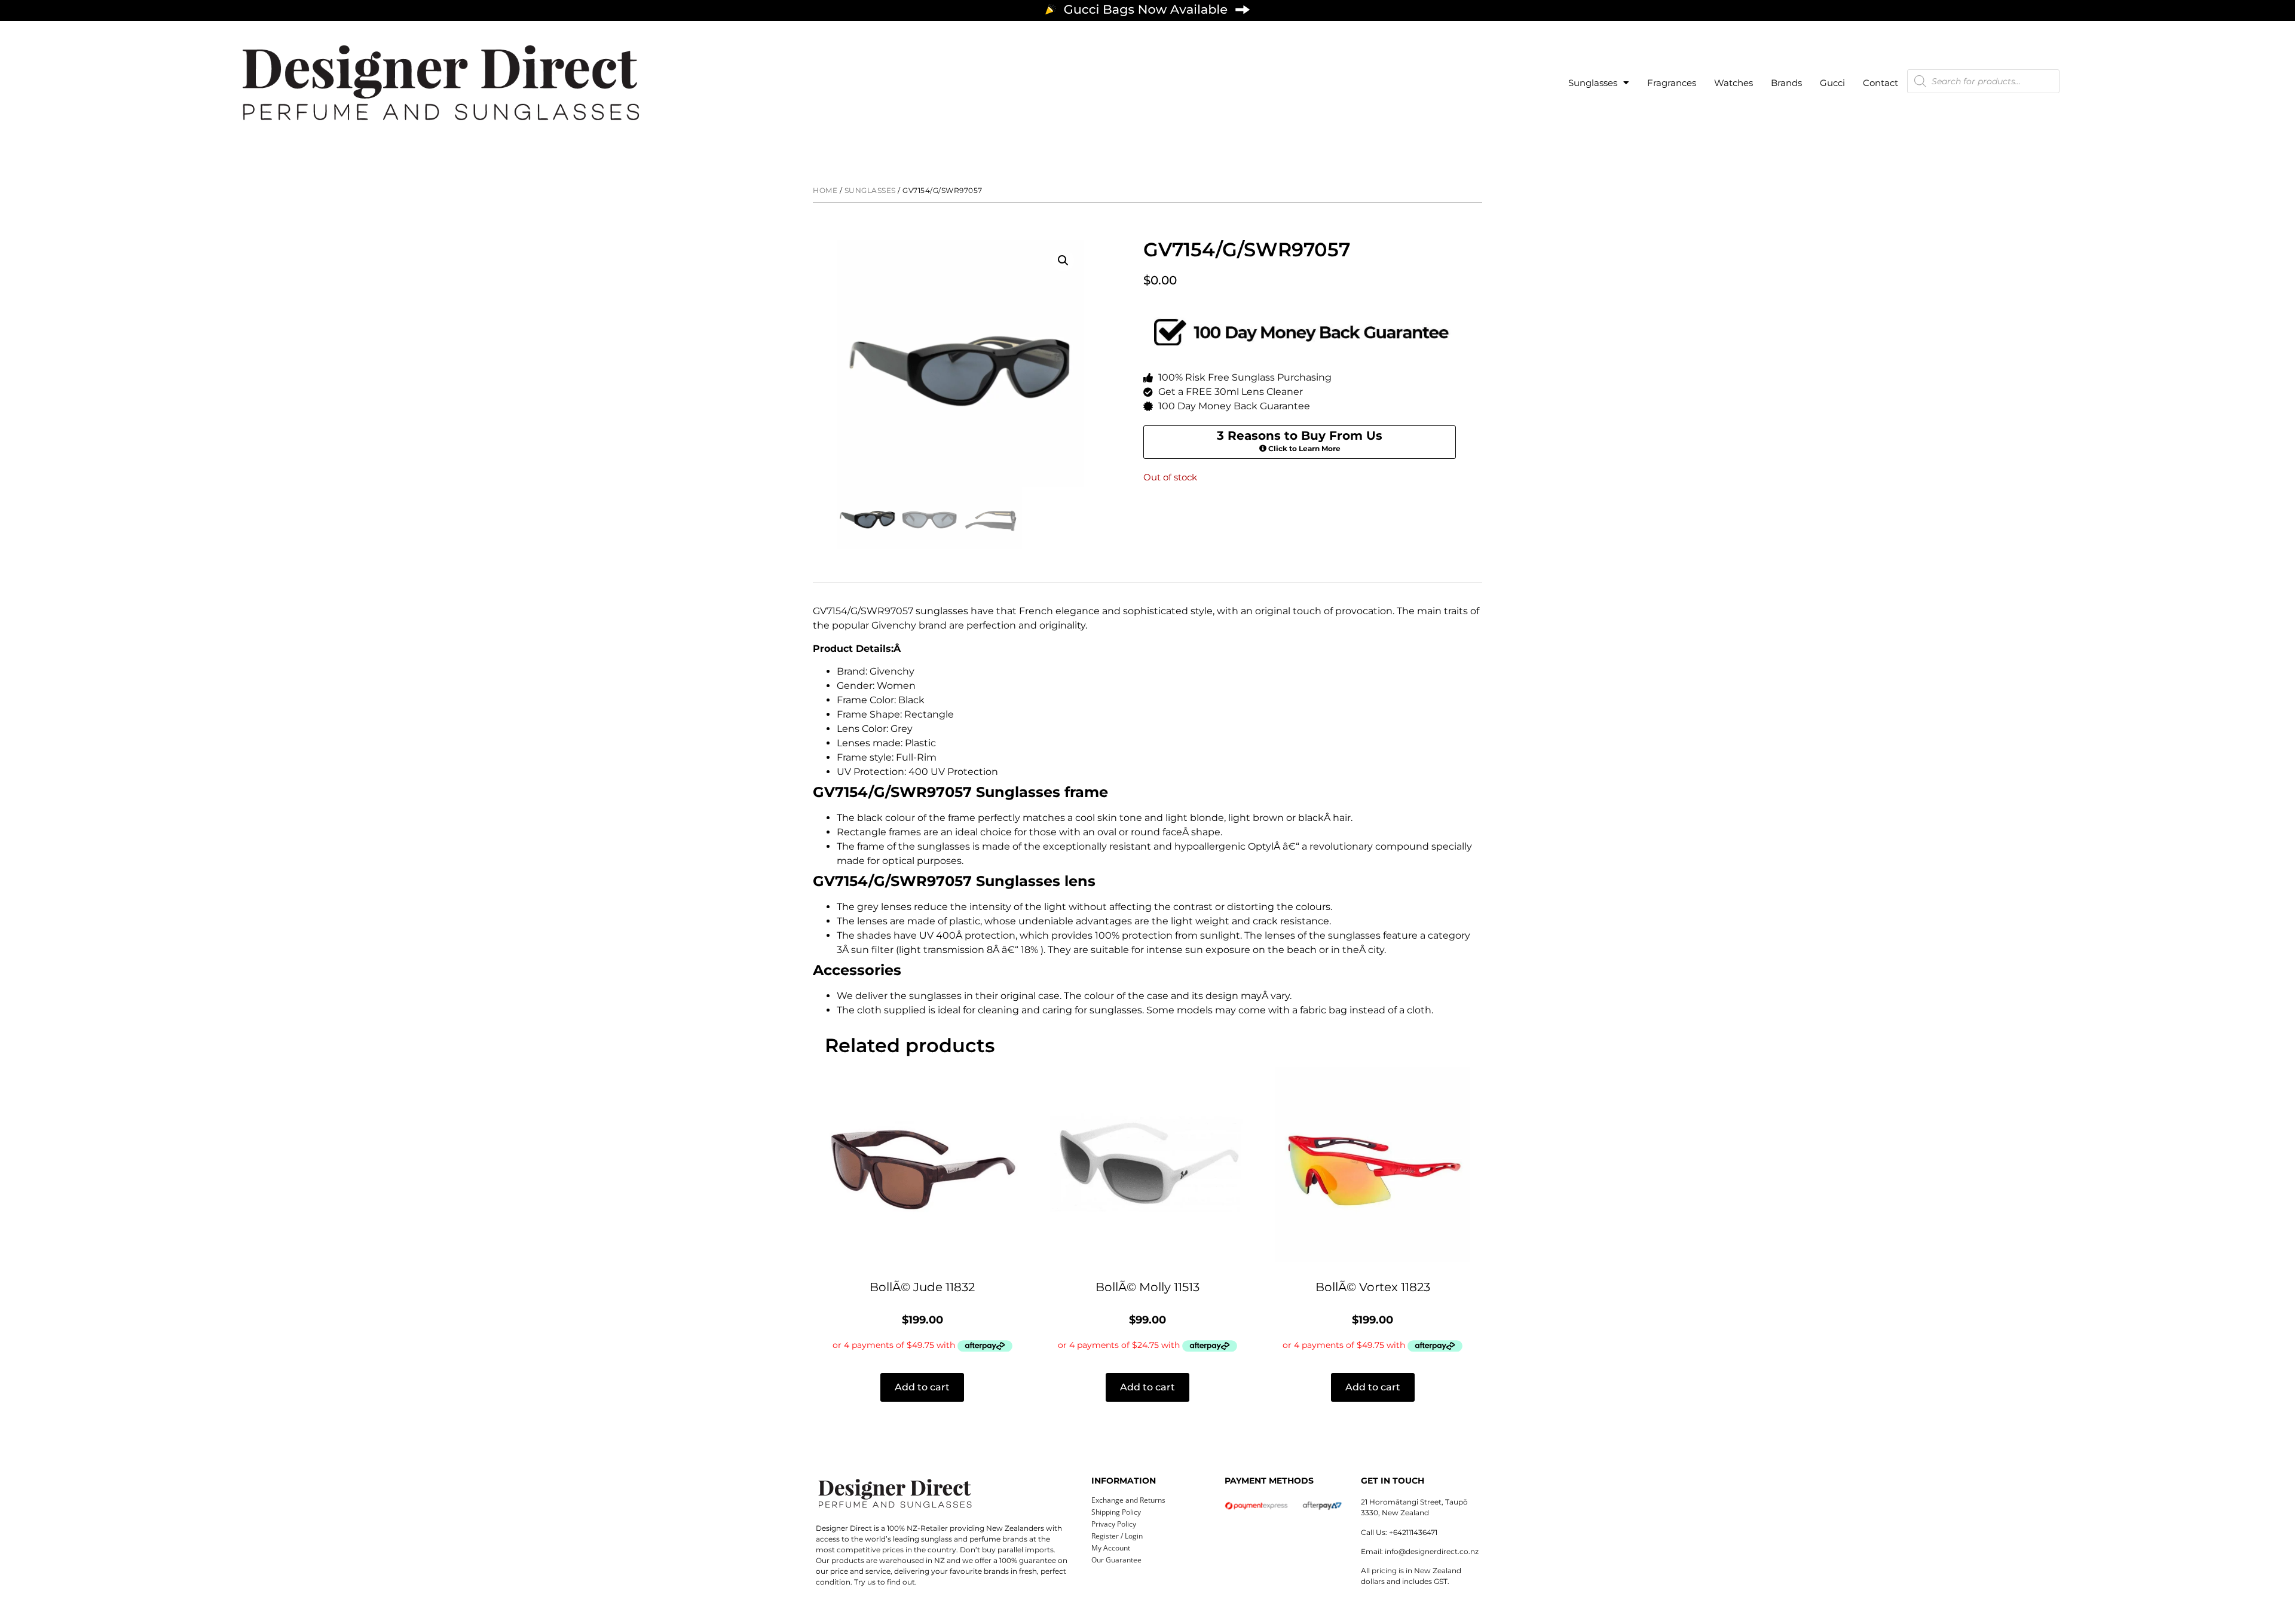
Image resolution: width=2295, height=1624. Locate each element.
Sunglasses (1593, 83)
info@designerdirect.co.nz (1432, 1551)
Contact (1881, 83)
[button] (1063, 261)
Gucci (1832, 83)
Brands (1786, 83)
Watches (1734, 83)
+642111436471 (1413, 1532)
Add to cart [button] (922, 1387)
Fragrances (1672, 83)
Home (825, 190)
